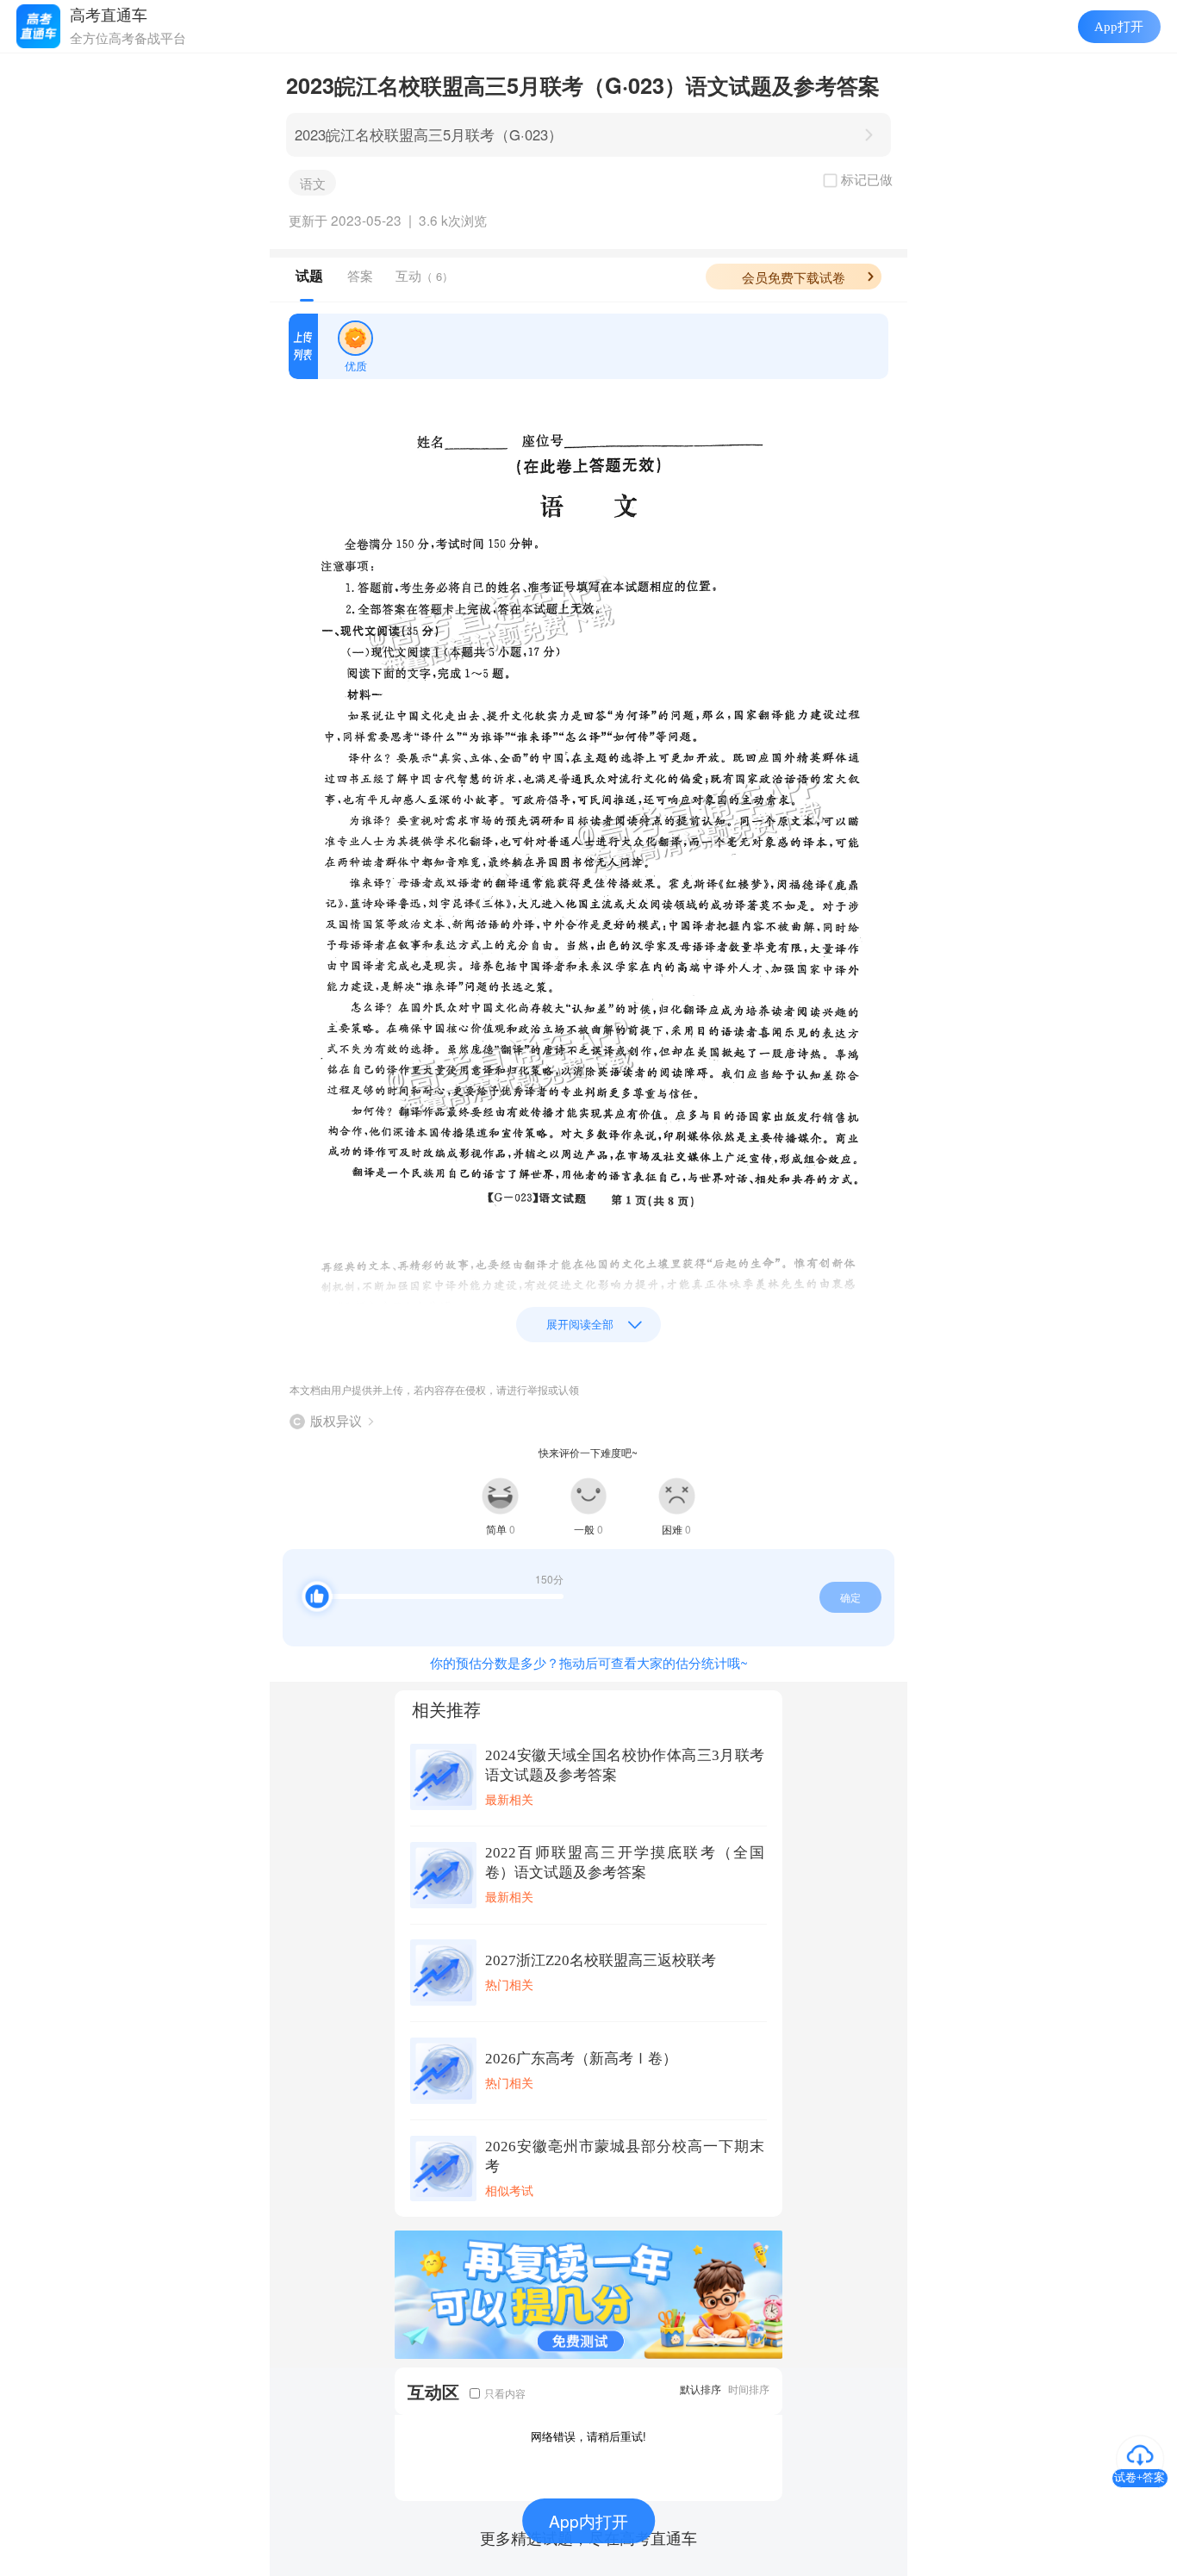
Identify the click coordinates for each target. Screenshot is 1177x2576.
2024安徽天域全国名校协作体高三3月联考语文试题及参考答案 (625, 1765)
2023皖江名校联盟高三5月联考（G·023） (429, 134)
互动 (424, 275)
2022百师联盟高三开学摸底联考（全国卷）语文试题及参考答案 (625, 1863)
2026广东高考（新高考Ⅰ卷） (581, 2059)
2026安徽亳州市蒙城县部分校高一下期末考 (625, 2156)
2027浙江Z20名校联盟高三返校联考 (601, 1960)
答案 (360, 275)
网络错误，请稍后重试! (588, 2436)
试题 (309, 276)
